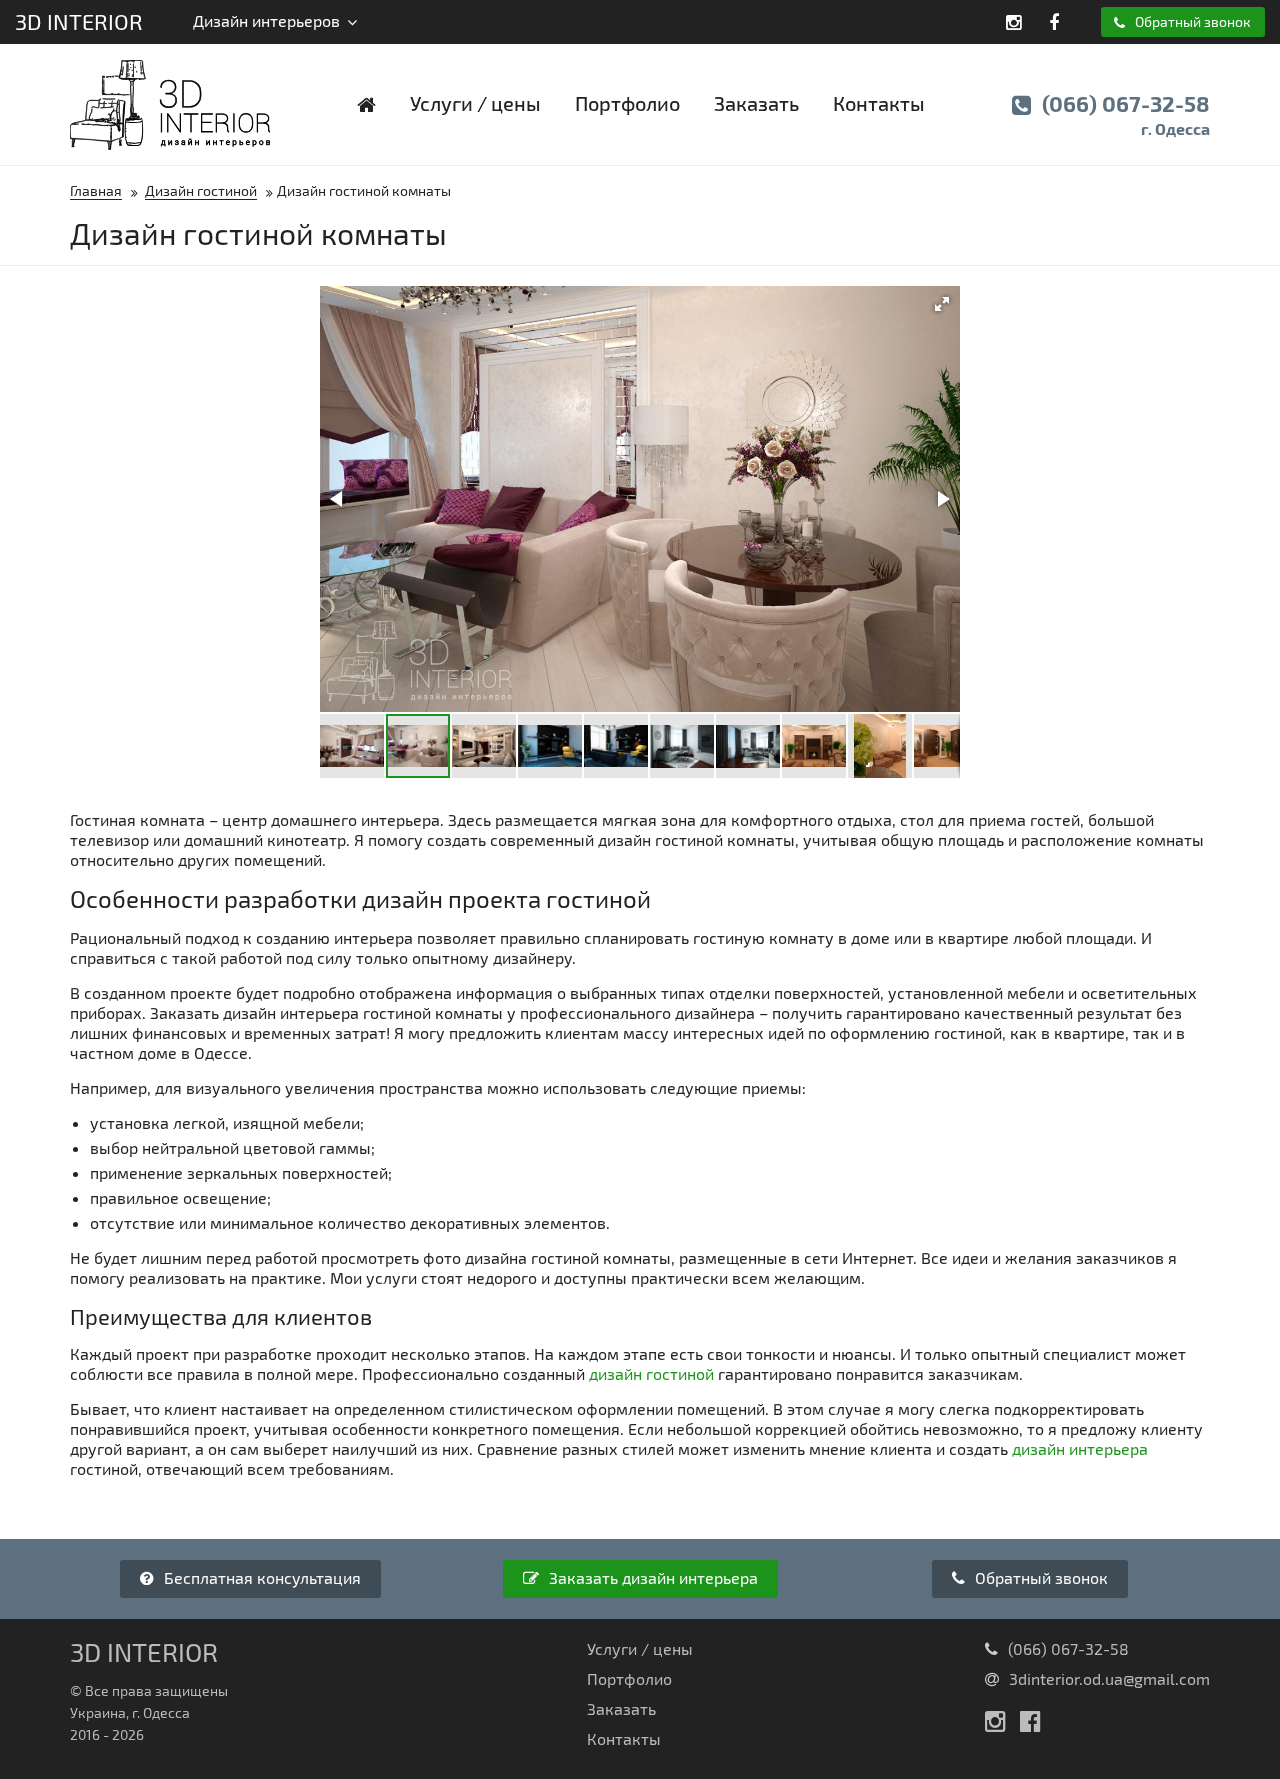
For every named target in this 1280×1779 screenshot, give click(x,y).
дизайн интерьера (1080, 1448)
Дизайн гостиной (201, 190)
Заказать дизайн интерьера (651, 1577)
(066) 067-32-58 (1123, 114)
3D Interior (79, 21)
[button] (942, 304)
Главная (96, 190)
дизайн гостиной (651, 1373)
